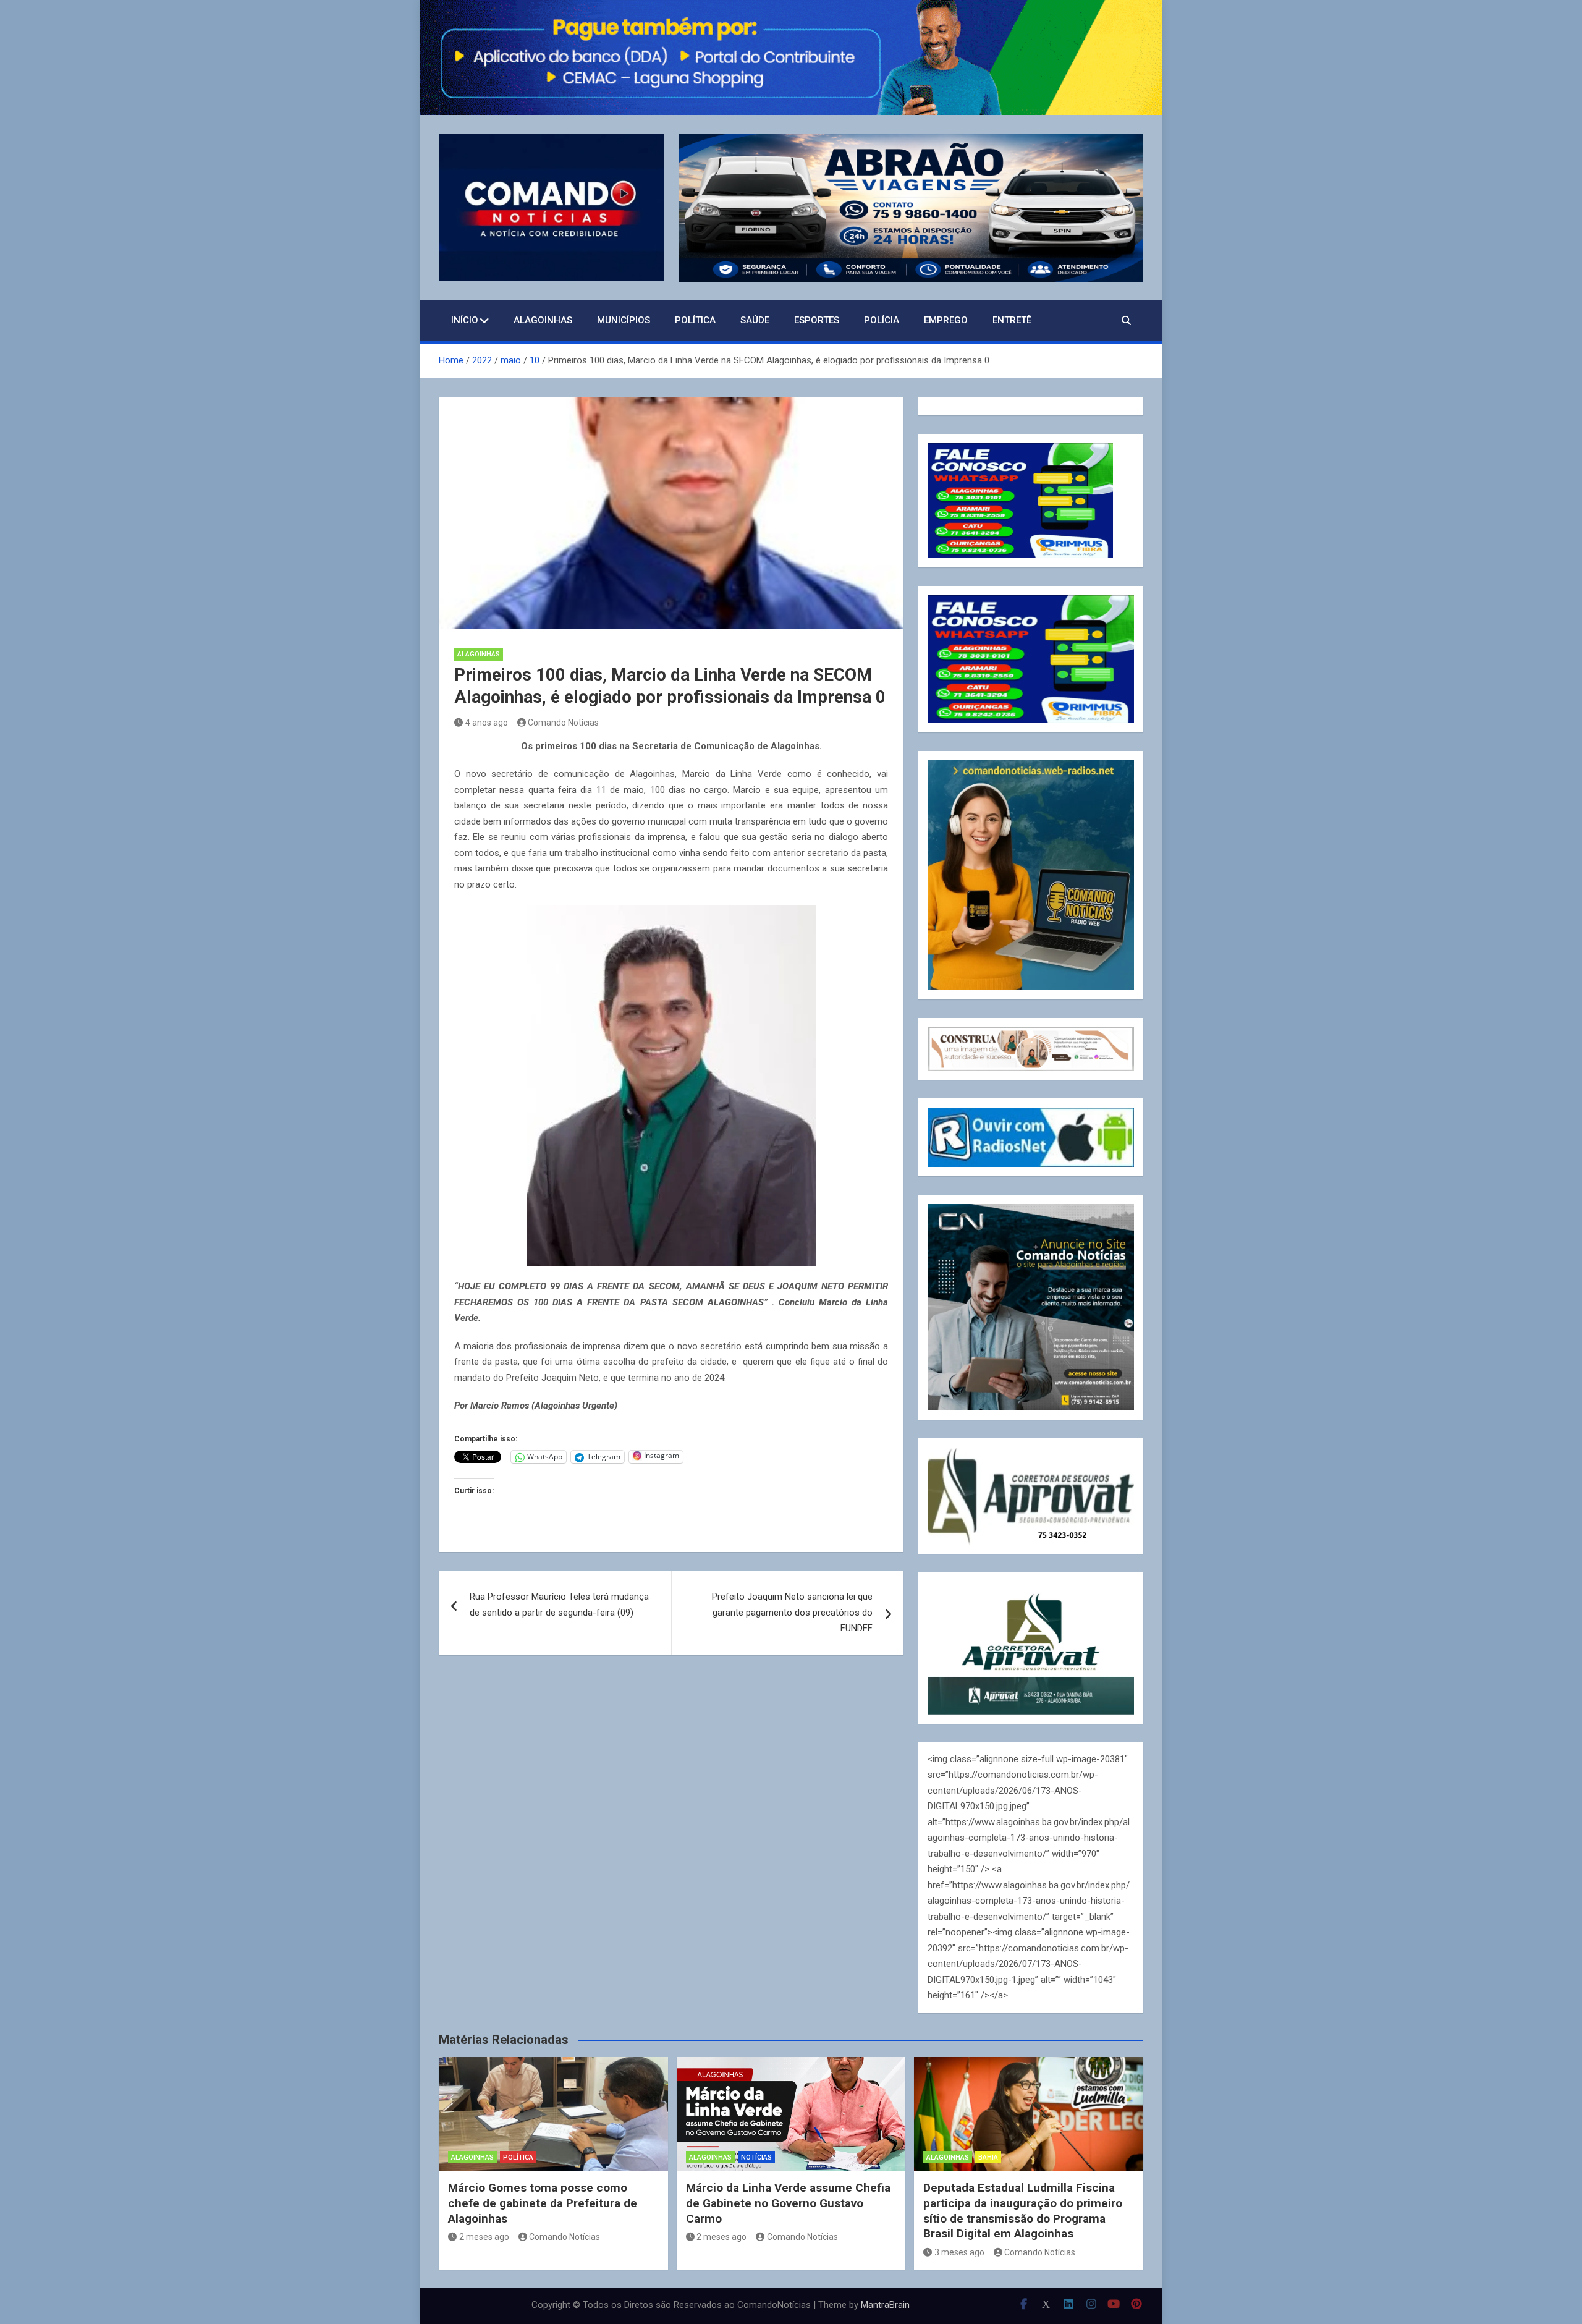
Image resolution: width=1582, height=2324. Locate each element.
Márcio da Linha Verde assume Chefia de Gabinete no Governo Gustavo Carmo (788, 2203)
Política (695, 320)
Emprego (946, 320)
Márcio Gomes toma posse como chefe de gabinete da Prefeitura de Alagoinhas (543, 2203)
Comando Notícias (563, 723)
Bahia (988, 2157)
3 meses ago (959, 2252)
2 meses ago (484, 2237)
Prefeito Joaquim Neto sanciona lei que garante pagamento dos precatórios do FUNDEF (792, 1612)
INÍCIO (465, 320)
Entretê (1012, 320)
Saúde (755, 320)
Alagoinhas (543, 320)
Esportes (817, 320)
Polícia (882, 320)
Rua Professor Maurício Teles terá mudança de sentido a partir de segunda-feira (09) (559, 1605)
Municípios (624, 320)
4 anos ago (487, 723)
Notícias (756, 2157)
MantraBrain (885, 2305)
